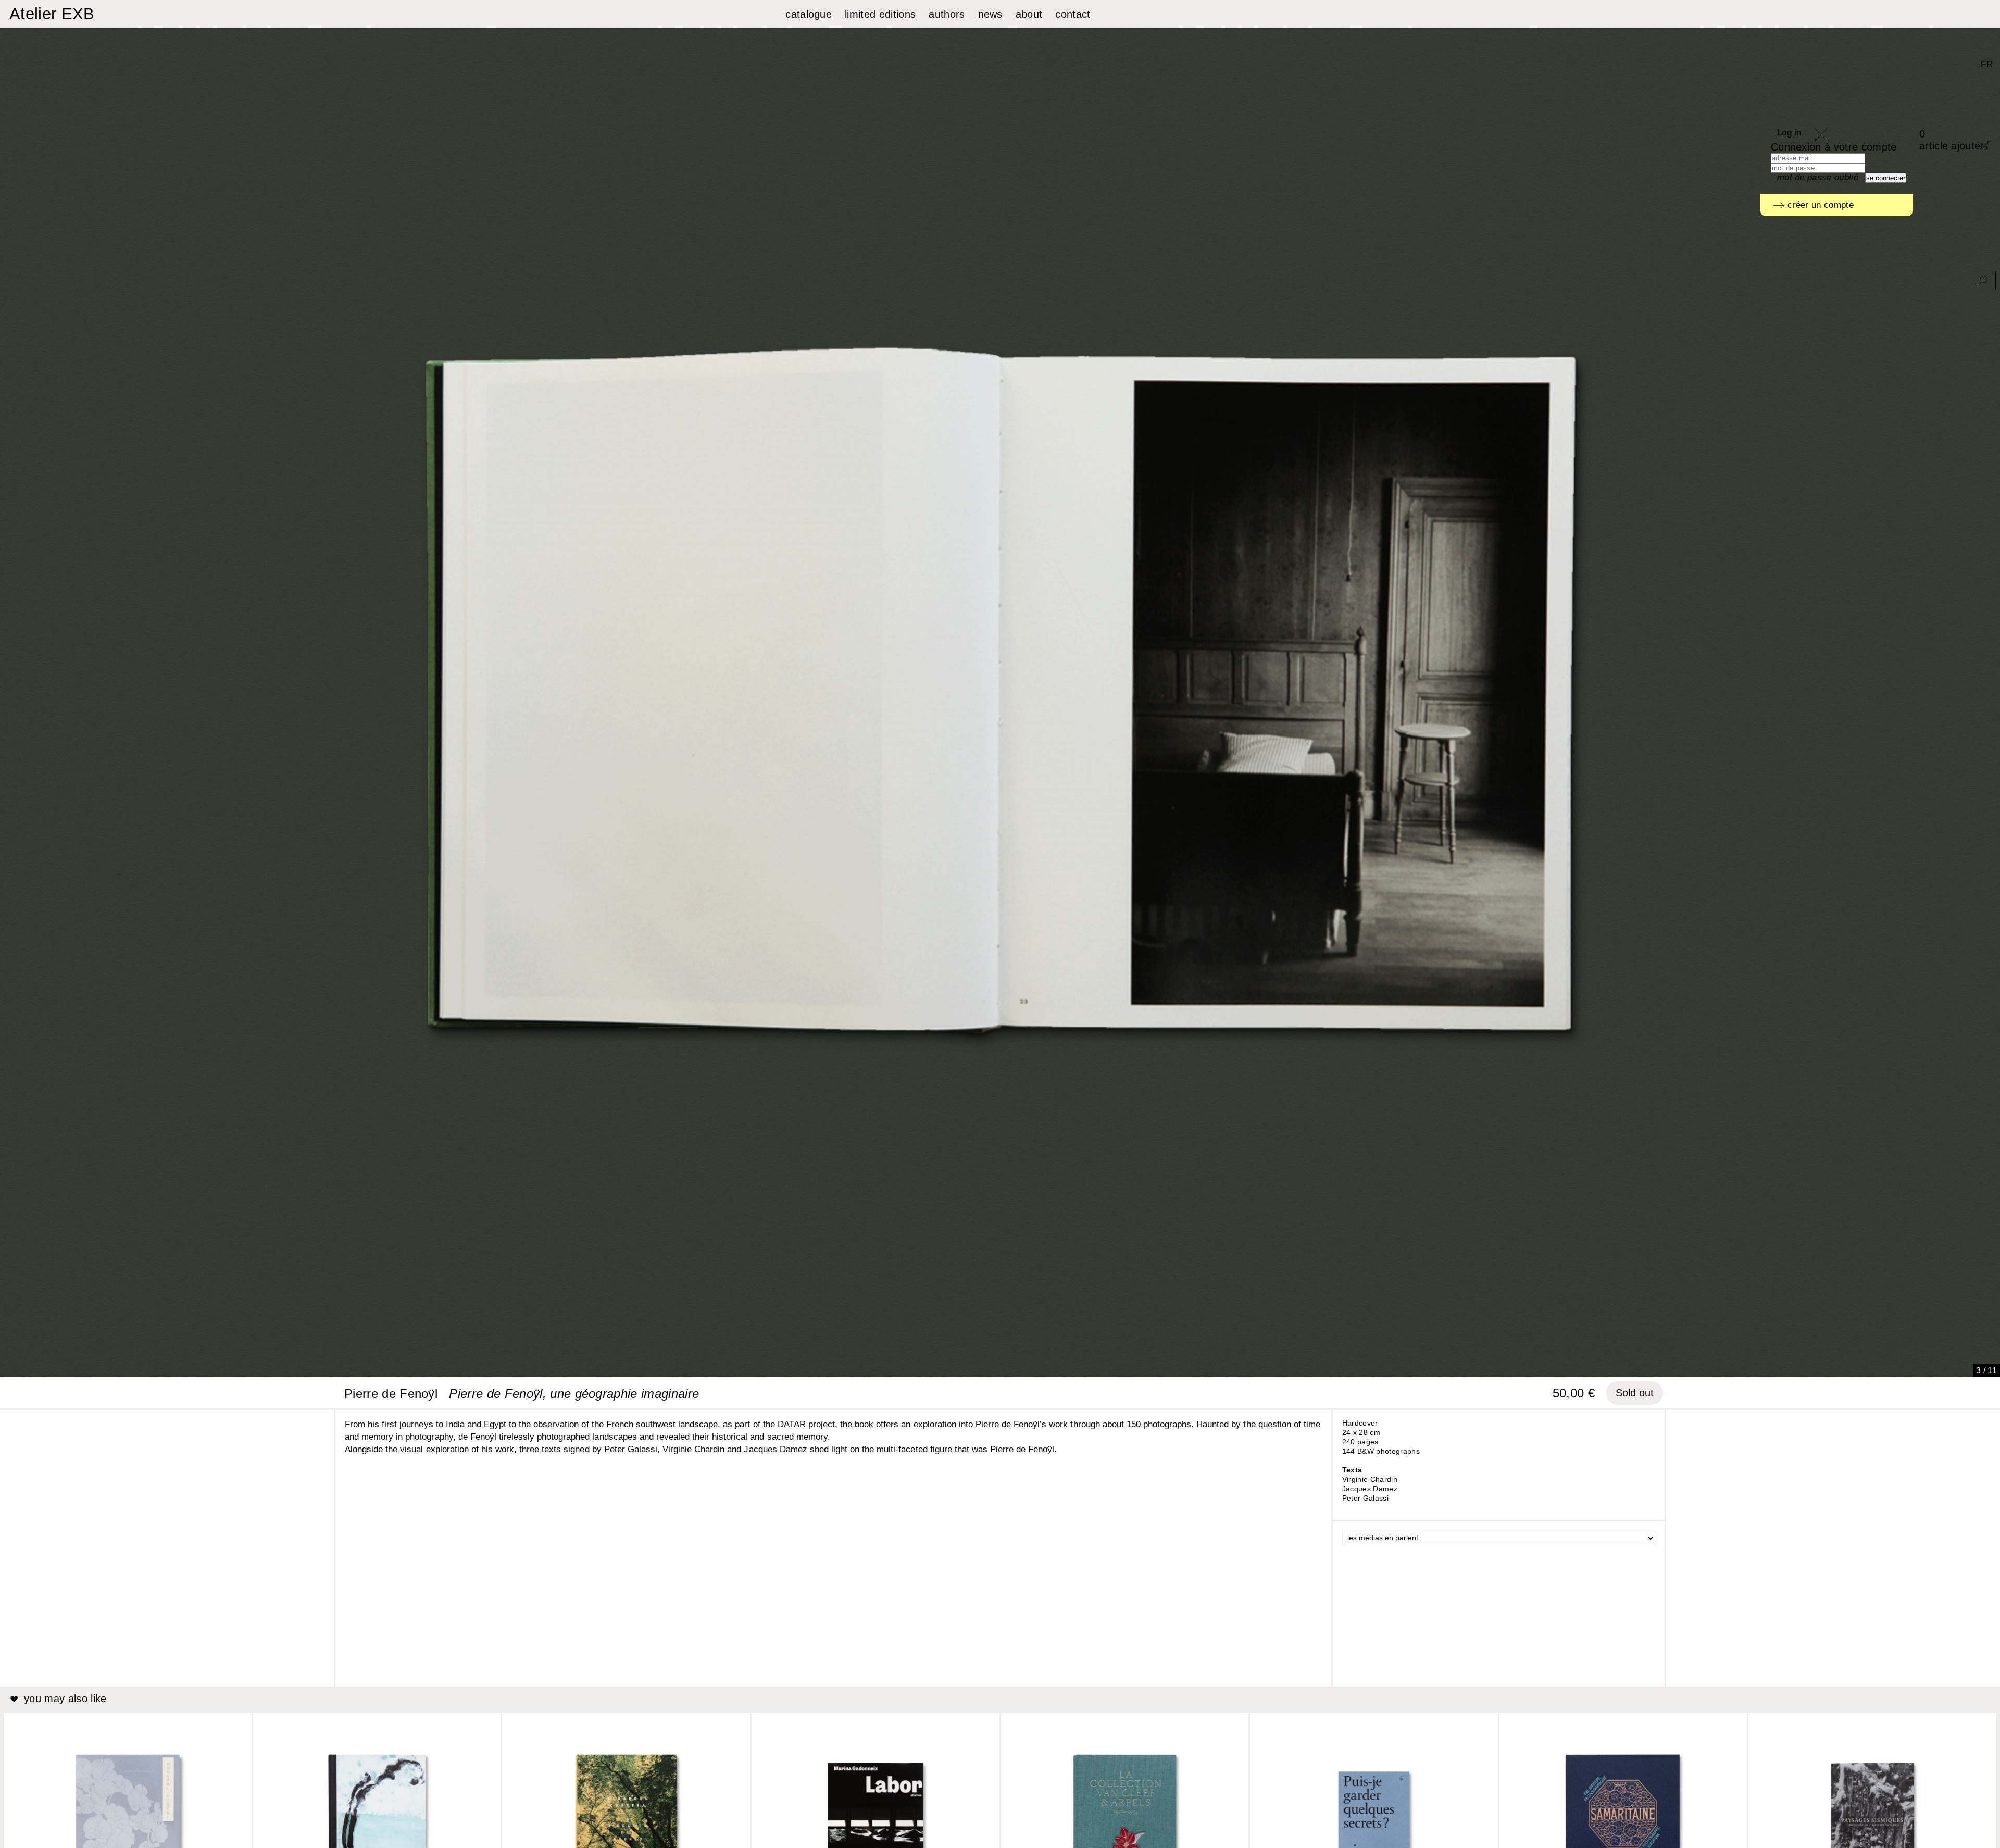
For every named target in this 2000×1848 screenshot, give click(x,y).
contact (1073, 14)
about (1029, 14)
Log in (1789, 133)
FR (1987, 64)
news (990, 14)
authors (947, 14)
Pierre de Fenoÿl (391, 1394)
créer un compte (1819, 205)
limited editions (880, 14)
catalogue (809, 14)
